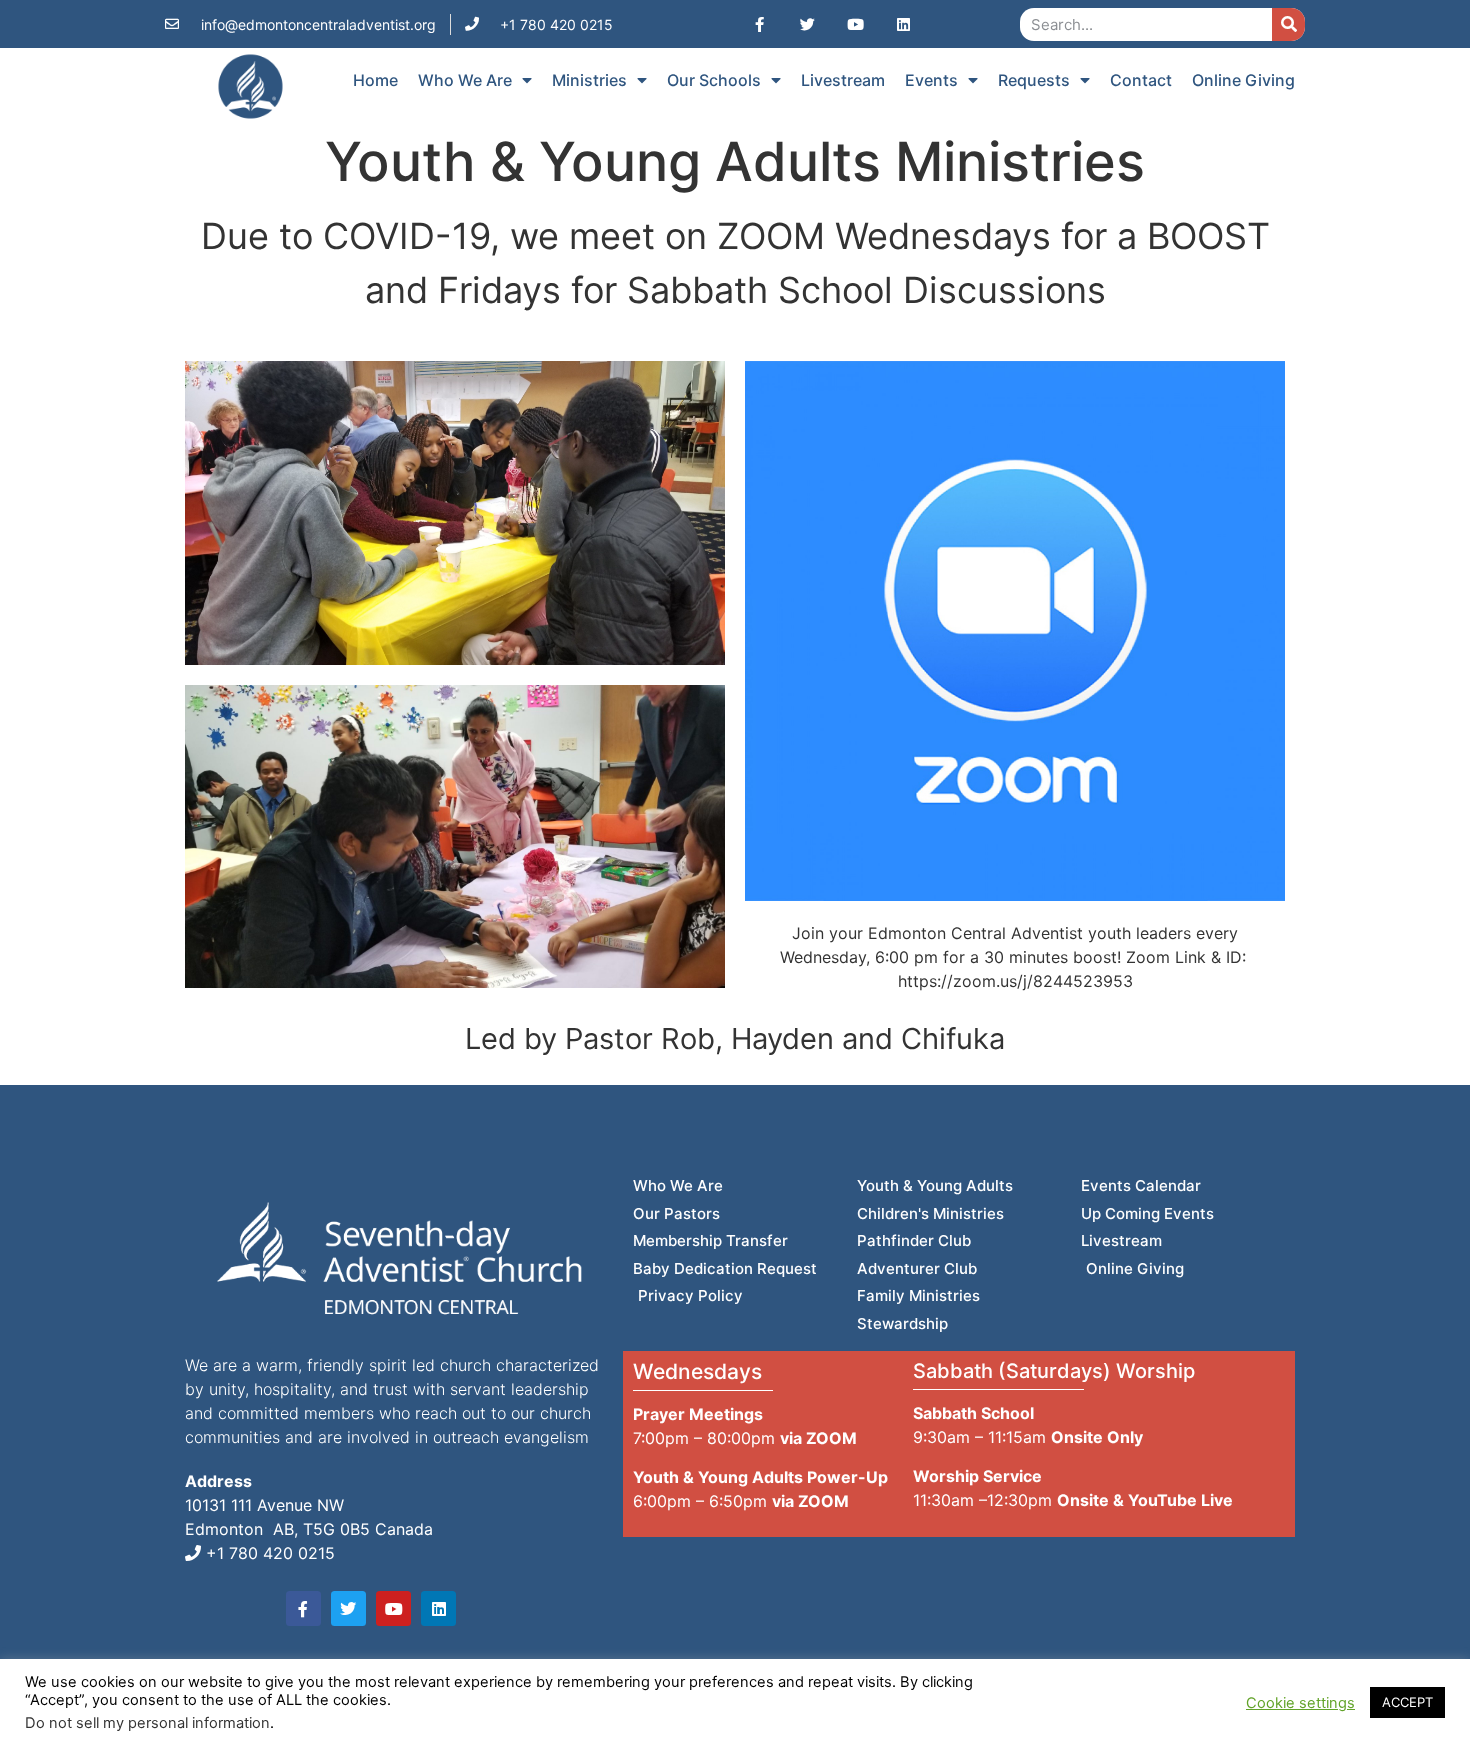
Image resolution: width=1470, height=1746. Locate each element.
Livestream (843, 80)
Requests (1034, 80)
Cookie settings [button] (1300, 1703)
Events (931, 80)
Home (375, 80)
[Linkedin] (903, 24)
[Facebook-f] (759, 24)
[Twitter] (807, 24)
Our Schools (714, 80)
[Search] (1288, 24)
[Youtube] (855, 24)
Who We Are (465, 80)
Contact (1141, 80)
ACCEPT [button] (1407, 1702)
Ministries (589, 80)
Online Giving (1243, 80)
